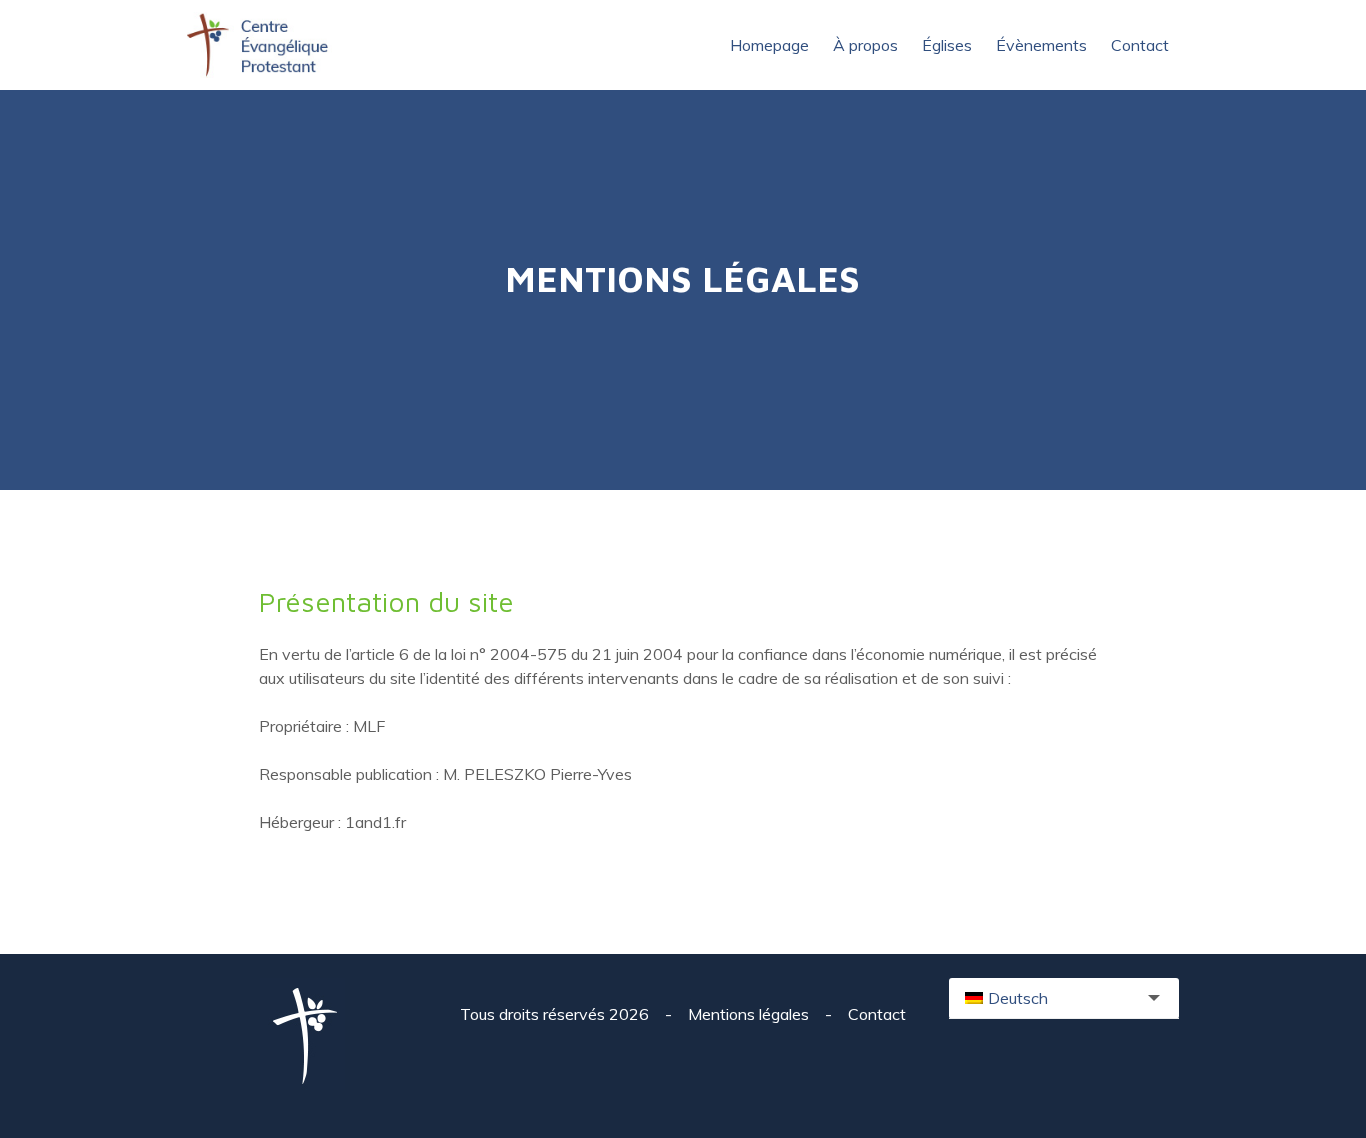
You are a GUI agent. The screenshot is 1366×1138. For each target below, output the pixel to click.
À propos (865, 45)
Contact (1140, 45)
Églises (947, 45)
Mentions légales (750, 1014)
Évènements (1041, 45)
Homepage (769, 45)
